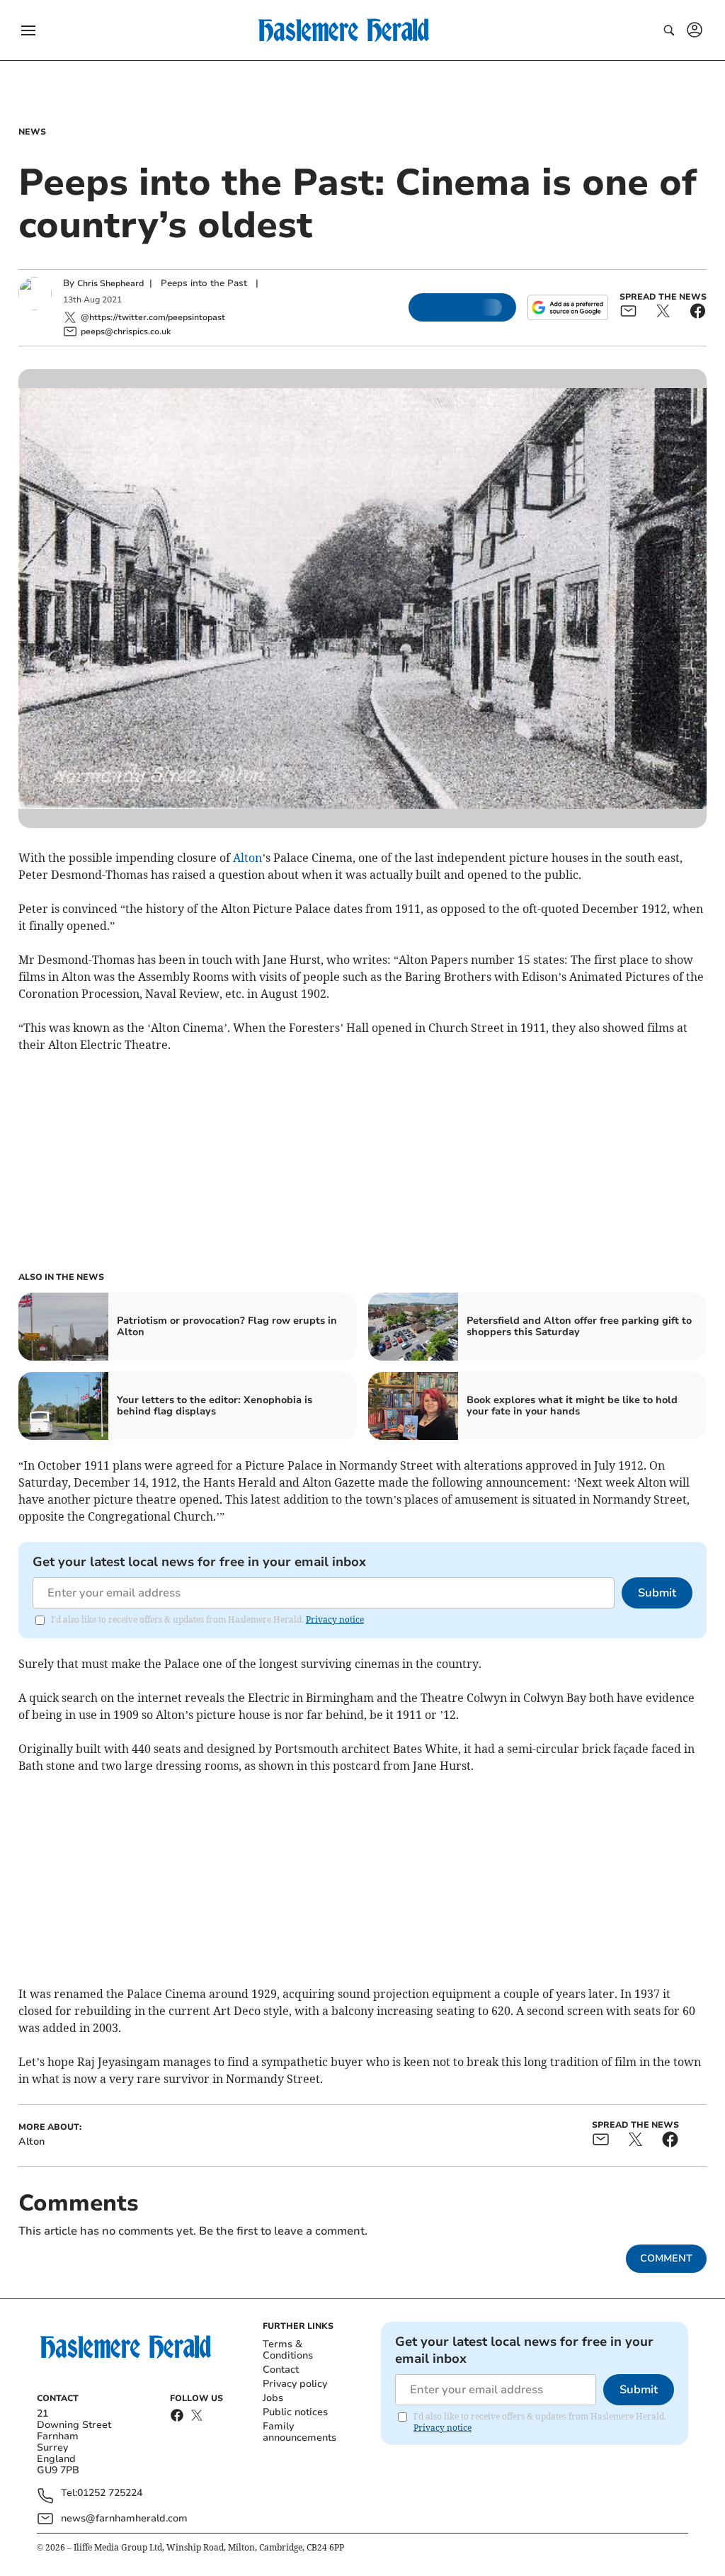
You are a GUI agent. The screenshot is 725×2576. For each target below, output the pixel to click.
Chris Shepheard (110, 283)
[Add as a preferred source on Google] (568, 307)
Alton (247, 858)
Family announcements (299, 2432)
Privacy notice (335, 1619)
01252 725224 (110, 2493)
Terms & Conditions (288, 2350)
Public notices (295, 2412)
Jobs (273, 2398)
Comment (666, 2258)
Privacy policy (295, 2384)
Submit (657, 1593)
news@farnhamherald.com (124, 2518)
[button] (28, 30)
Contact (281, 2370)
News (32, 132)
